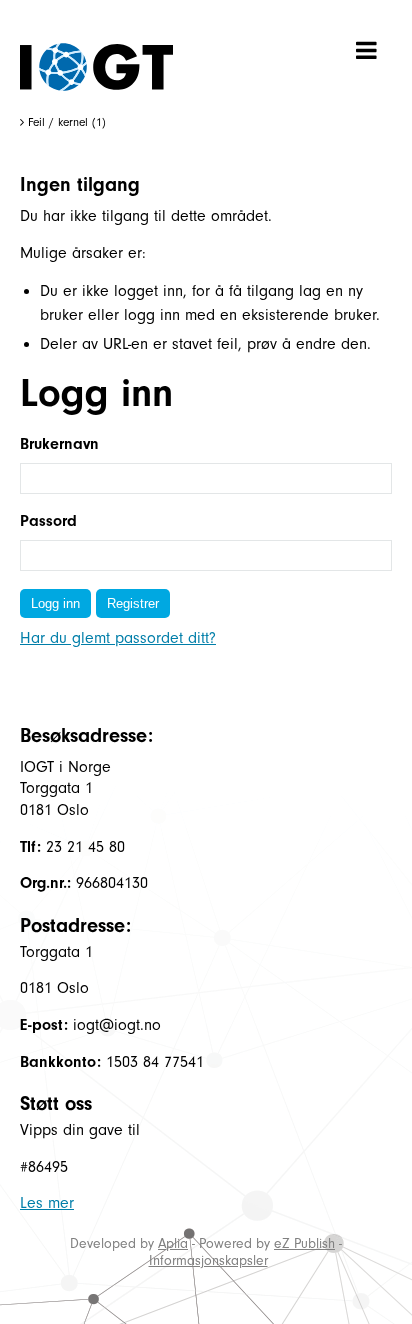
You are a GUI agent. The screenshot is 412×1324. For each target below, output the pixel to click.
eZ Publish (304, 1243)
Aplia (173, 1243)
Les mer (47, 1203)
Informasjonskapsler (208, 1260)
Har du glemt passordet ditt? (118, 638)
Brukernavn (59, 444)
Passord (48, 521)
